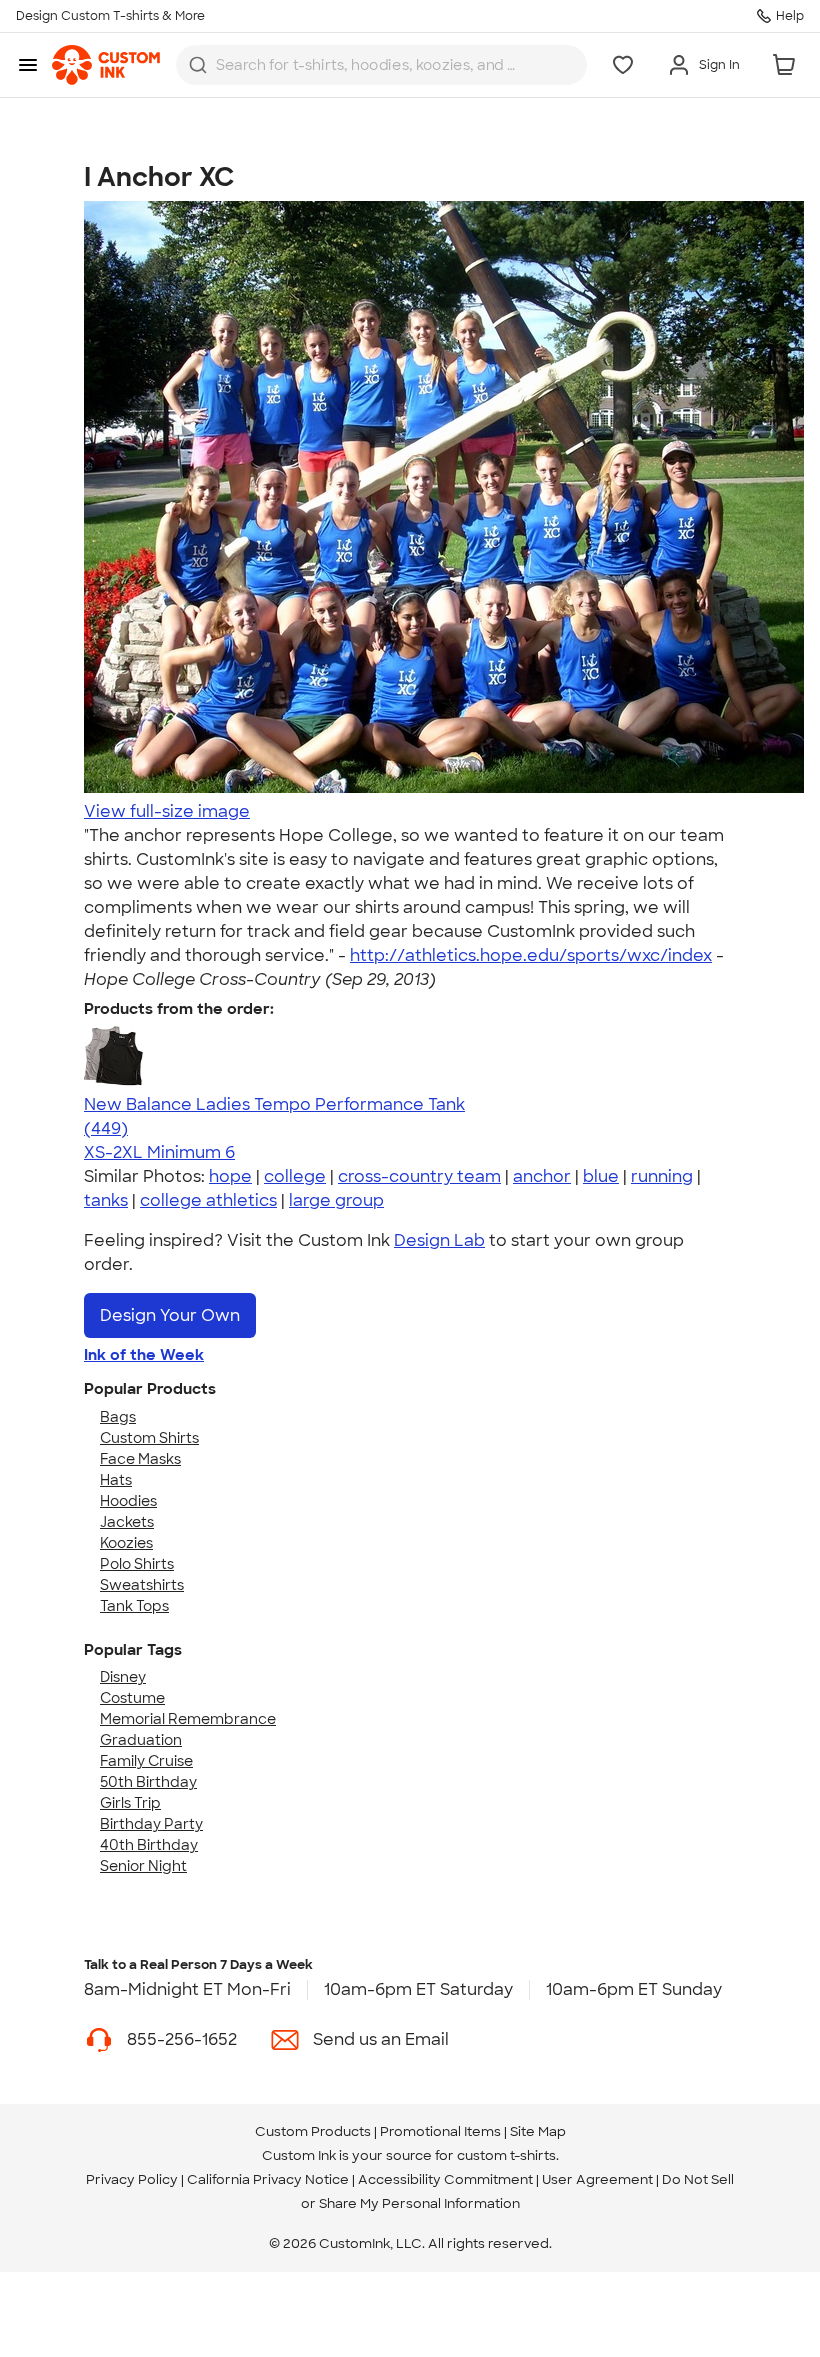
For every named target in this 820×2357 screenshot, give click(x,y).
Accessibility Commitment (445, 2179)
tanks (106, 1200)
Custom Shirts (149, 1438)
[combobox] (381, 65)
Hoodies (128, 1501)
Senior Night (143, 1866)
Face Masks (140, 1459)
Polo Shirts (137, 1564)
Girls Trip (130, 1803)
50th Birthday (148, 1782)
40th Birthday (149, 1845)
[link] (106, 65)
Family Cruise (146, 1761)
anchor (542, 1176)
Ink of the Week (144, 1355)
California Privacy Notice (268, 2179)
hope (230, 1176)
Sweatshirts (142, 1585)
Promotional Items (440, 2131)
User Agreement (597, 2179)
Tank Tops (134, 1606)
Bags (118, 1417)
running (662, 1176)
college (295, 1176)
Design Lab (439, 1240)
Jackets (127, 1522)
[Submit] (198, 65)
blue (601, 1176)
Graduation (141, 1740)
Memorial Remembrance (188, 1719)
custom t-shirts (506, 2155)
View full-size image (167, 811)
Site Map (538, 2131)
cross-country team (419, 1176)
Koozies (126, 1543)
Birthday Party (151, 1824)
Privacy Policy (132, 2179)
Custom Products (313, 2131)
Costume (132, 1698)
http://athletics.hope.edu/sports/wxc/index (531, 955)
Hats (116, 1480)
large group (336, 1200)
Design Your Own (170, 1315)
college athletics (208, 1200)
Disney (123, 1677)
